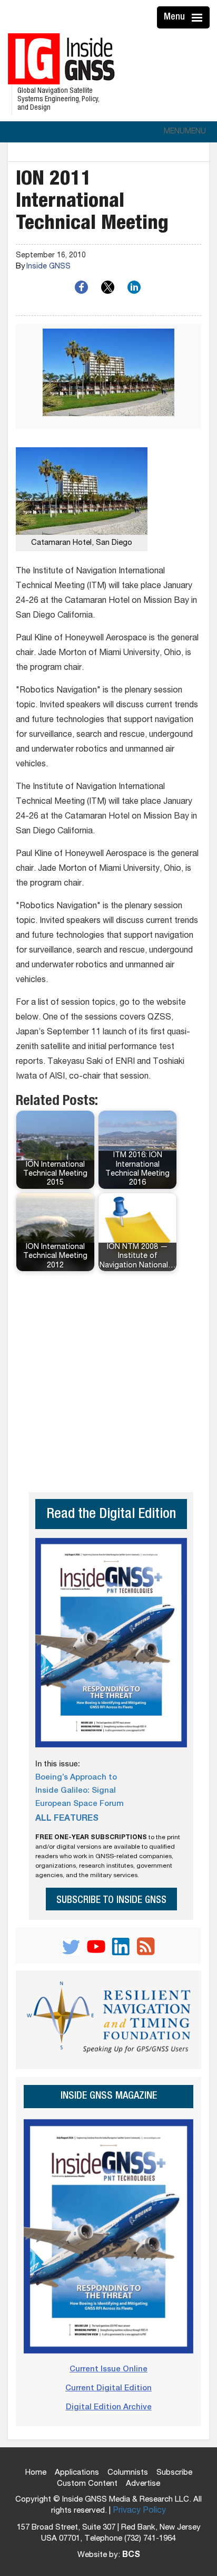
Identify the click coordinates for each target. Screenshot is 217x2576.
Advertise (143, 2484)
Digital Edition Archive (109, 2407)
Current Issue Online (108, 2370)
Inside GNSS (48, 267)
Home (36, 2473)
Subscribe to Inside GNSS (111, 1901)
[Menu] (199, 17)
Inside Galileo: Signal (76, 1791)
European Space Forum (80, 1804)
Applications (77, 2473)
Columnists (128, 2473)
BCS (131, 2555)
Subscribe (174, 2473)
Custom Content (87, 2484)
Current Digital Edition (108, 2388)
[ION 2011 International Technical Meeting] (108, 376)
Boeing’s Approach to (76, 1778)
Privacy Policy (139, 2511)
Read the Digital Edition (111, 1515)
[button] (185, 132)
